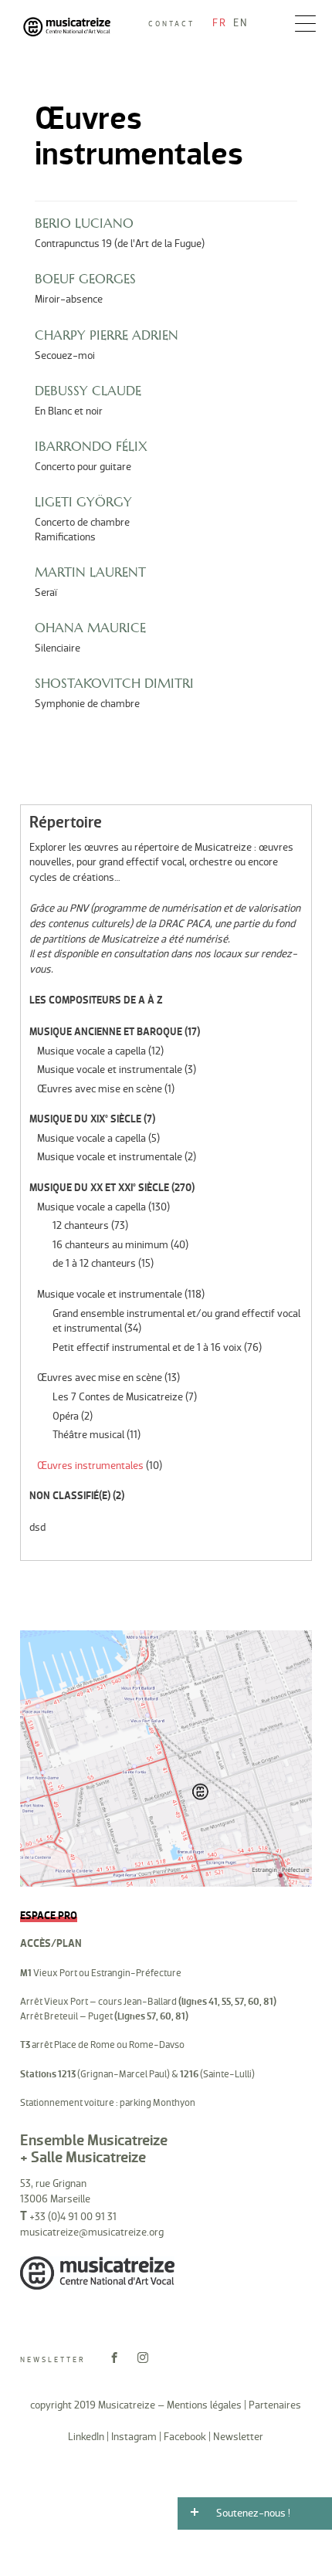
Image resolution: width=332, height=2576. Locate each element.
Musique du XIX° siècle (85, 1119)
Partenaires (275, 2405)
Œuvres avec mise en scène (100, 1089)
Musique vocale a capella (91, 1051)
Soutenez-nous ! (253, 2513)
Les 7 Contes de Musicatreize (118, 1397)
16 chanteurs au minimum (110, 1245)
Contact (171, 24)
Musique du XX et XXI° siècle (99, 1188)
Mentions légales (204, 2405)
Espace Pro (49, 1916)
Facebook (185, 2437)
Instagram (134, 2437)
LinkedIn (86, 2437)
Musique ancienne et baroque (106, 1032)
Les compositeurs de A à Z (96, 1000)
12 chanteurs (81, 1225)
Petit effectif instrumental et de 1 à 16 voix (147, 1347)
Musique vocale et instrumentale (110, 1070)
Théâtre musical (88, 1435)
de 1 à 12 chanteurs (94, 1263)
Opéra (66, 1416)
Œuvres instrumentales (90, 1466)
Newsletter (53, 2360)
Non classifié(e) (70, 1496)
